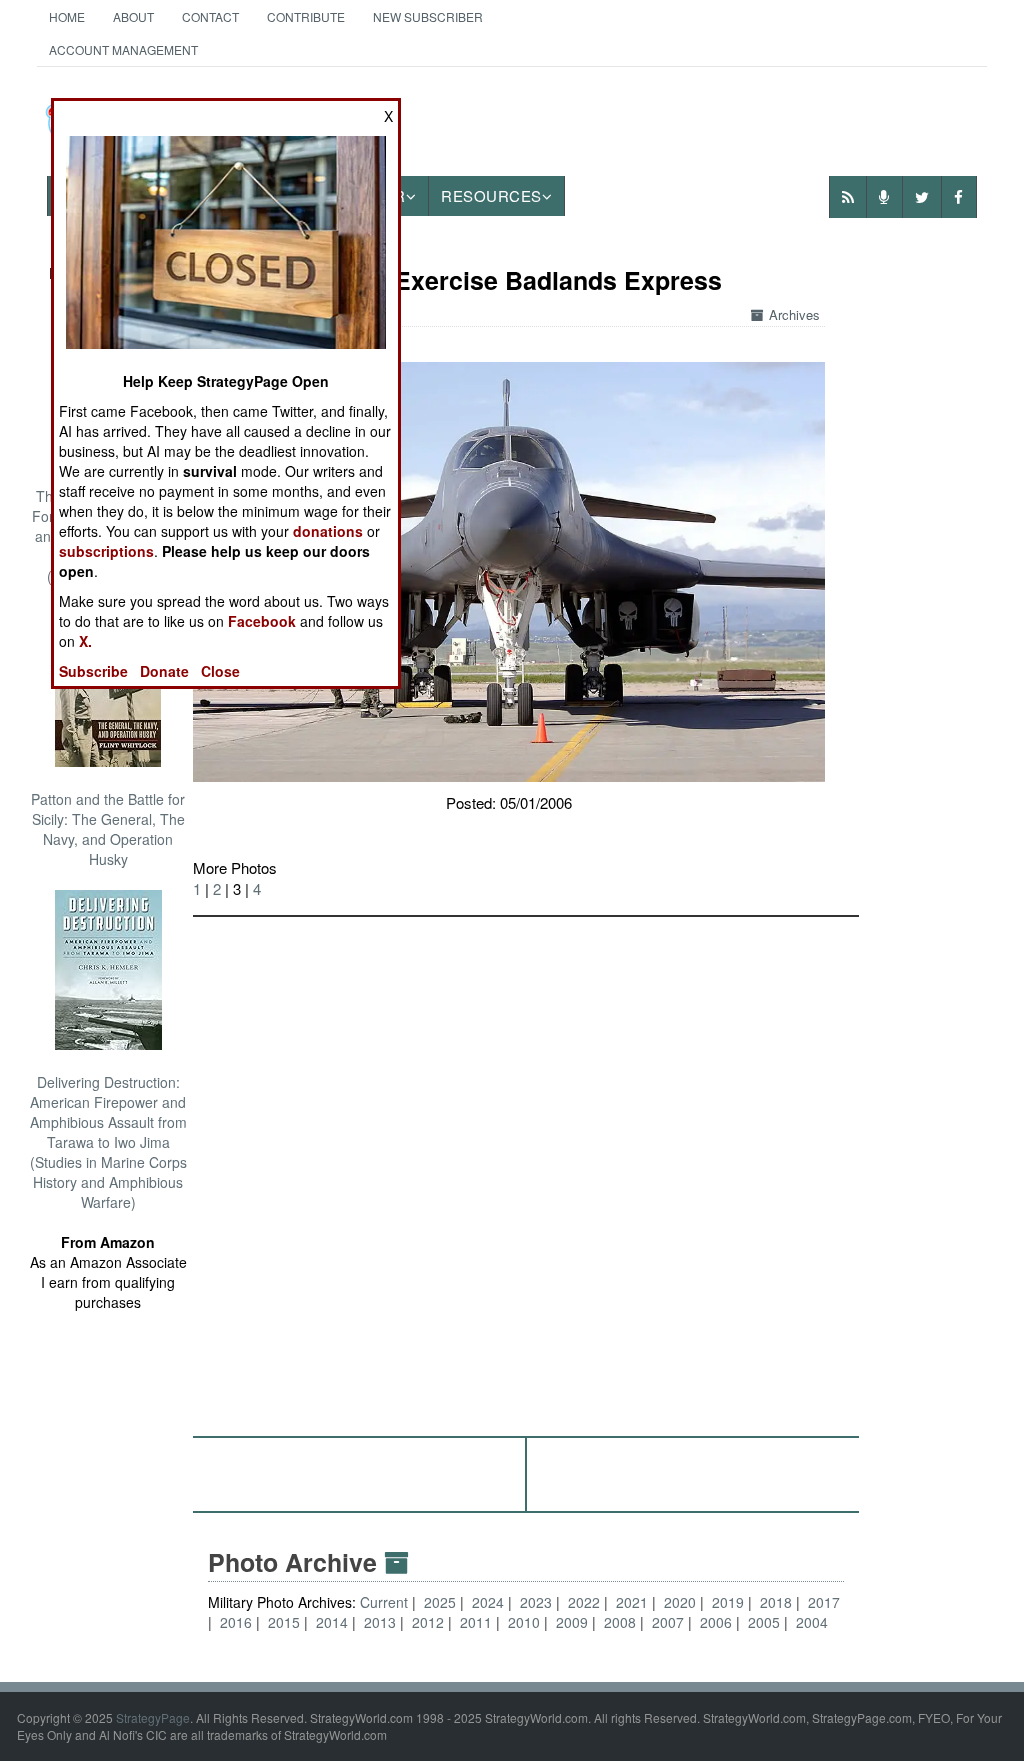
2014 (332, 1622)
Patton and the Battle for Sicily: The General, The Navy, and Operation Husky (108, 829)
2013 (380, 1622)
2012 (428, 1622)
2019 (728, 1602)
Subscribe (93, 671)
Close (220, 671)
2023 (536, 1602)
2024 (488, 1602)
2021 (632, 1602)
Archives (794, 314)
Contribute (306, 16)
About (133, 16)
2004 (812, 1622)
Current (386, 1602)
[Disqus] (526, 1167)
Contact (210, 16)
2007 (668, 1622)
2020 (680, 1602)
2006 (716, 1622)
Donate (164, 671)
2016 (236, 1622)
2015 (284, 1622)
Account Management (123, 49)
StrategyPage (153, 1717)
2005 (764, 1622)
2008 (620, 1622)
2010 (524, 1622)
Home (67, 16)
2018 (776, 1602)
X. (85, 641)
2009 (572, 1622)
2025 (440, 1602)
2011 (476, 1622)
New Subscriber (428, 16)
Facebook (262, 621)
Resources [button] (491, 195)
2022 (584, 1602)
